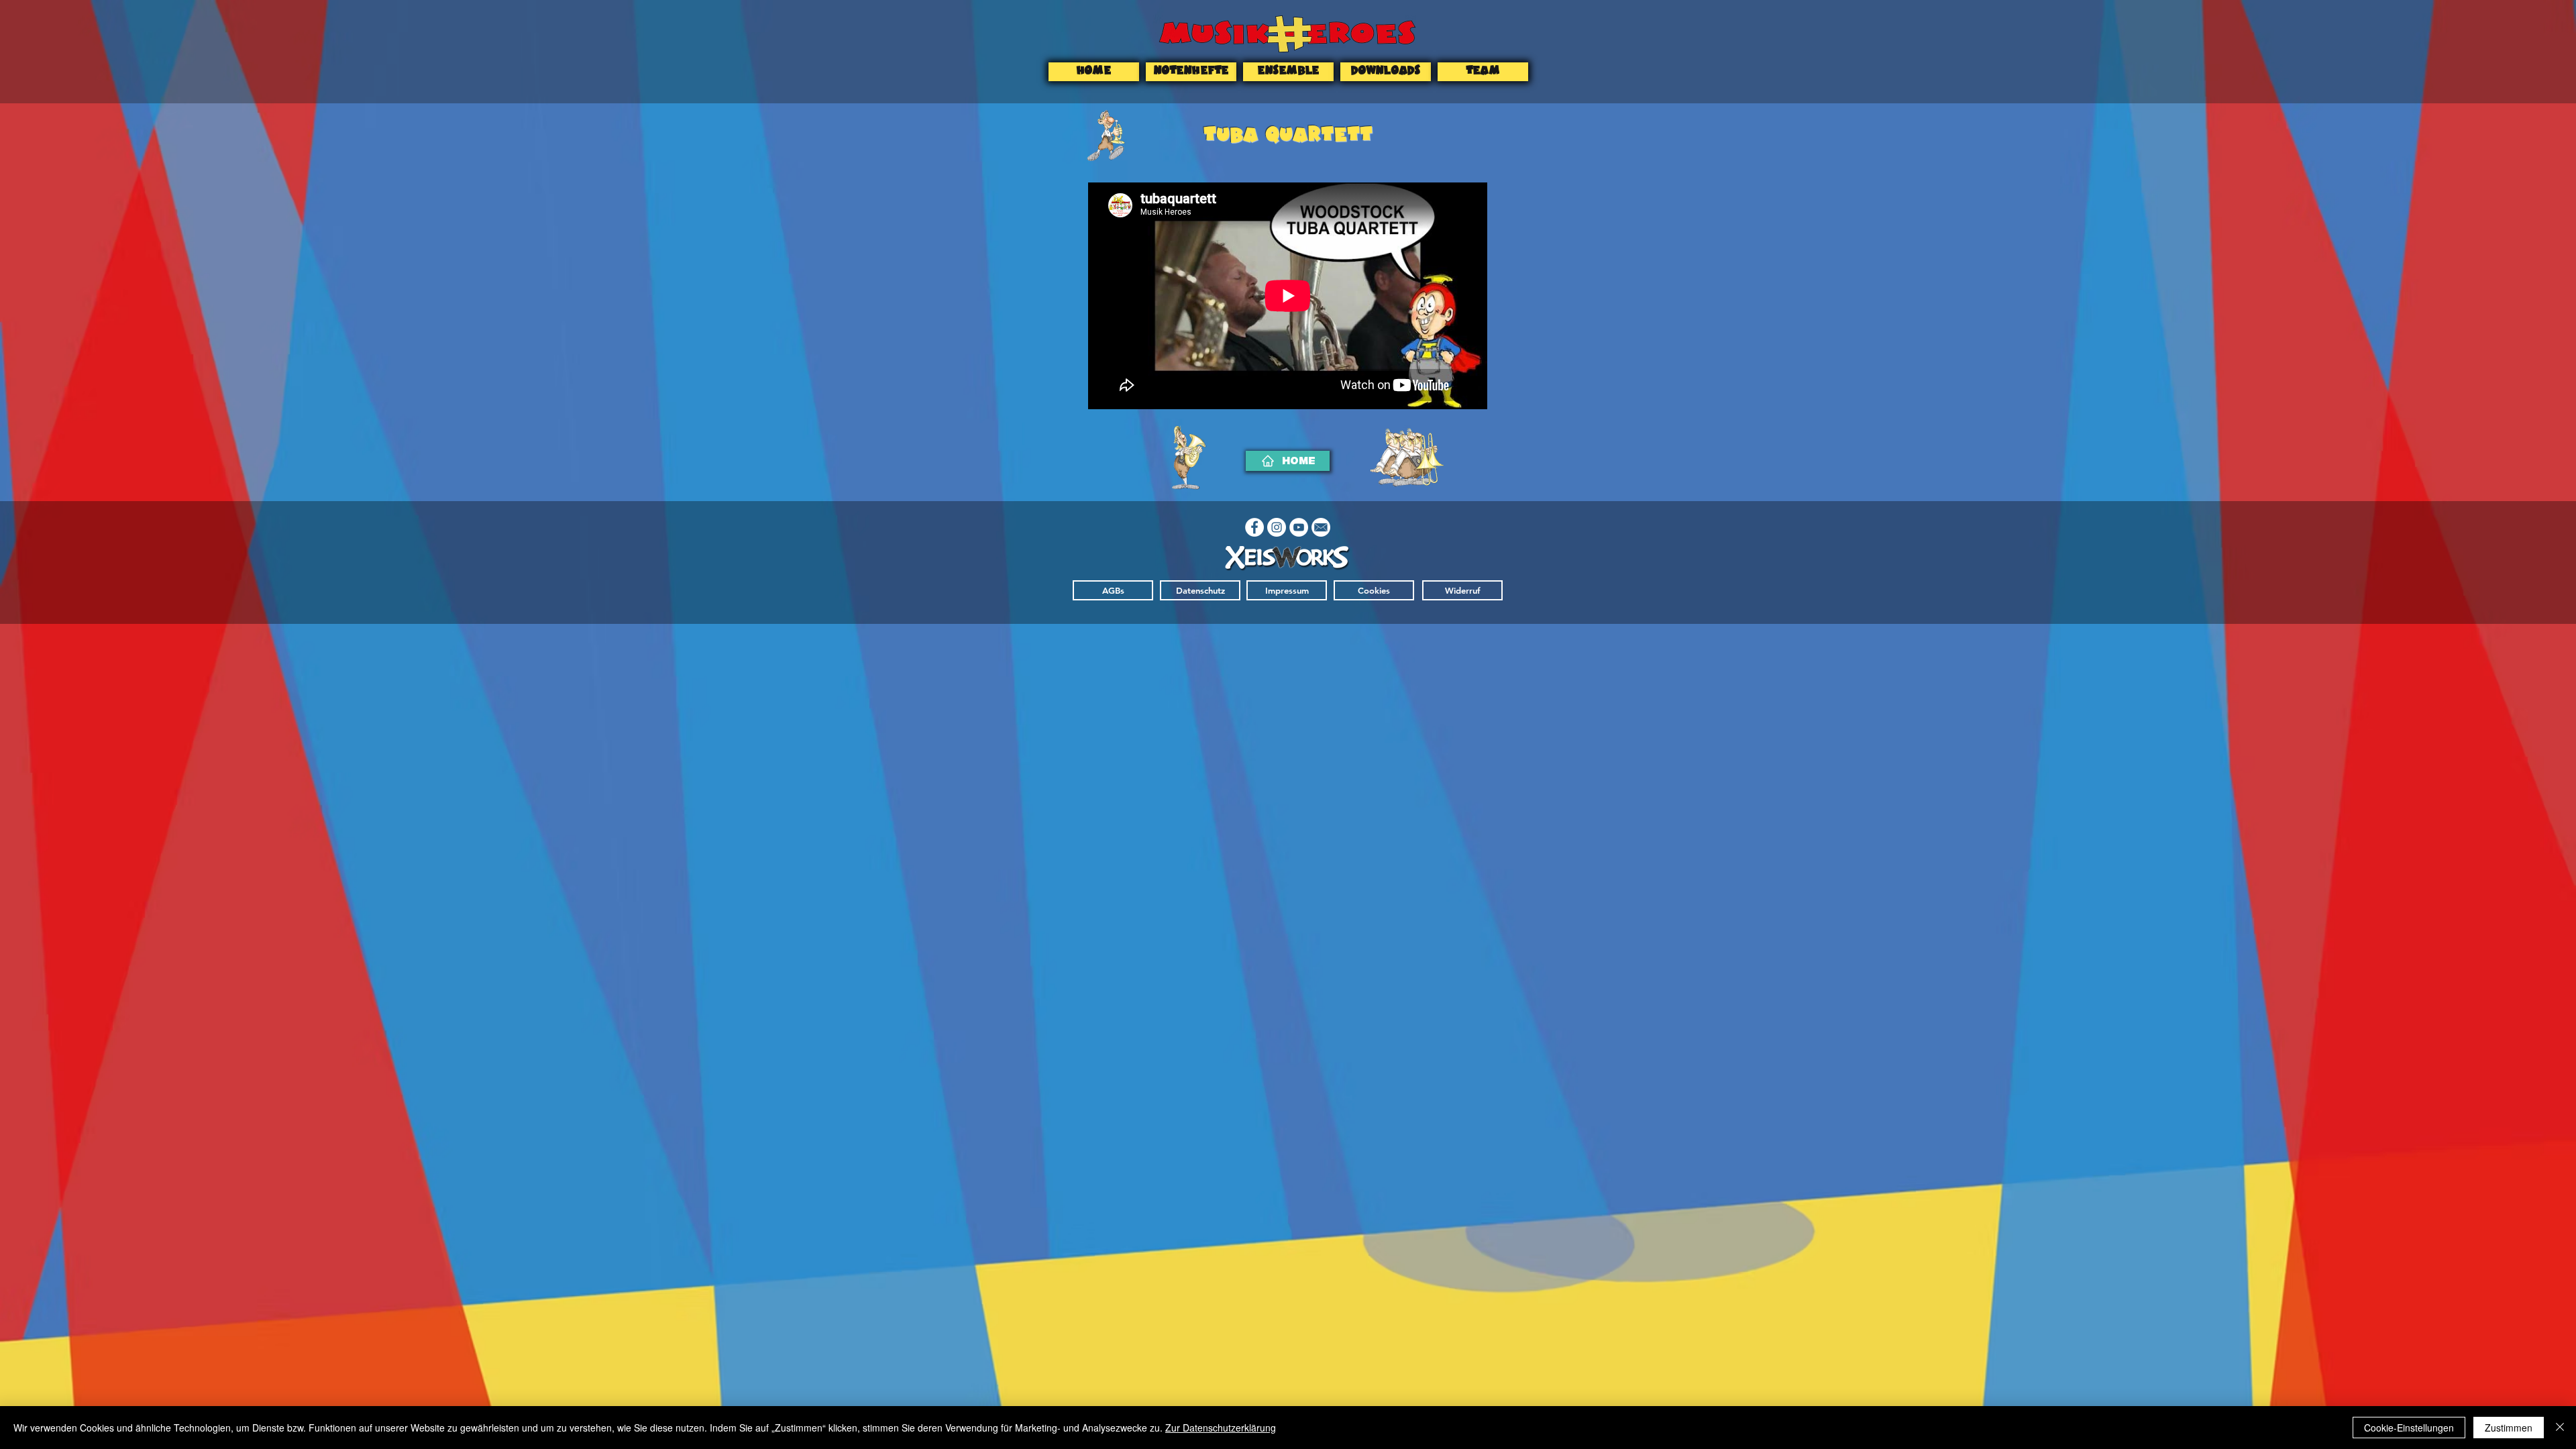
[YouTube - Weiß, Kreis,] (1299, 527)
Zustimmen (2509, 1428)
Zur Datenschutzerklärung (1221, 1428)
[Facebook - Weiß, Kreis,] (1254, 527)
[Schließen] (2560, 1428)
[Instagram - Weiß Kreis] (1277, 527)
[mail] (1321, 527)
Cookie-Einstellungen (2409, 1428)
